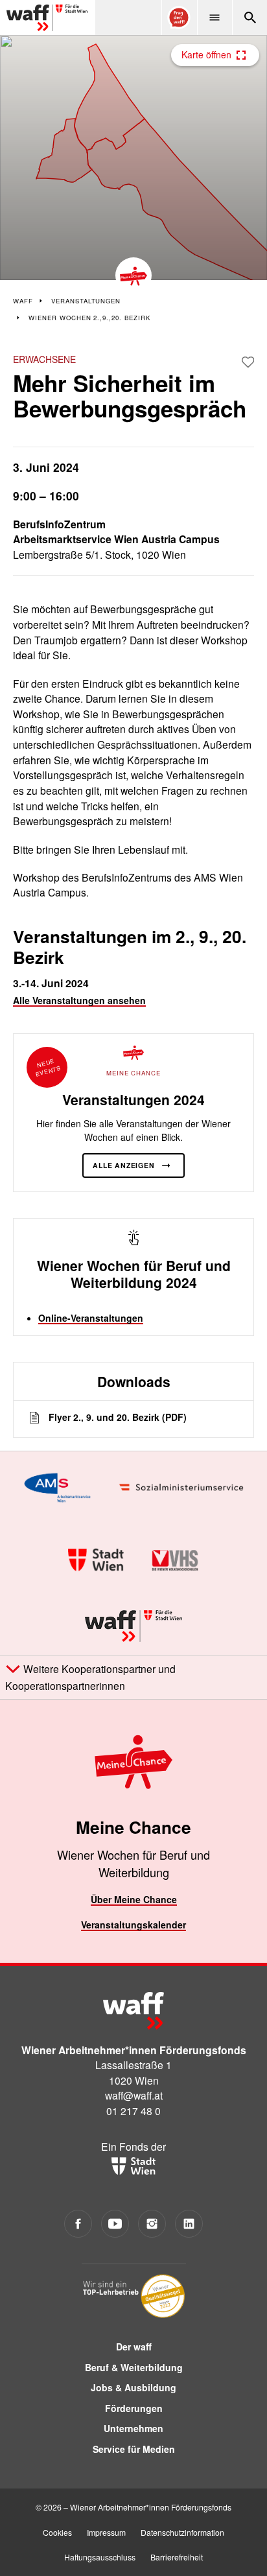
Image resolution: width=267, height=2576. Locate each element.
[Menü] (215, 18)
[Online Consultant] (179, 18)
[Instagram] (152, 2224)
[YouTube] (115, 2224)
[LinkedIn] (189, 2224)
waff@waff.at (134, 2095)
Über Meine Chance (134, 1899)
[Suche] (250, 18)
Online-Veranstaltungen (91, 1318)
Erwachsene (44, 359)
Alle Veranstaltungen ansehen (79, 1000)
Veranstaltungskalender (133, 1925)
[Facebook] (78, 2224)
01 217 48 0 (133, 2111)
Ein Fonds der (133, 2146)
